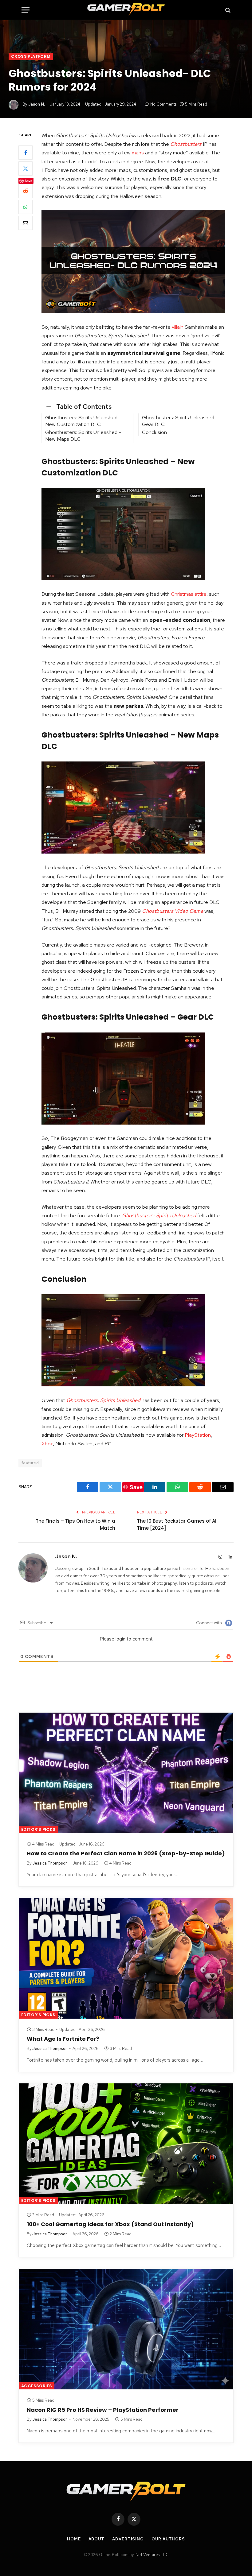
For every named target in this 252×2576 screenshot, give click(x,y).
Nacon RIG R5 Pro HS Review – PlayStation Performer (103, 2410)
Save (28, 181)
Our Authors (168, 2539)
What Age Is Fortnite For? (63, 2039)
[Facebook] (26, 153)
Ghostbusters (186, 144)
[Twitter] (26, 169)
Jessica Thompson (50, 1863)
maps (138, 153)
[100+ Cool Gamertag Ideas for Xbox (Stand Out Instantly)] (126, 2144)
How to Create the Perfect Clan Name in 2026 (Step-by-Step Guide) (126, 1854)
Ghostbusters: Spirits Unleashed (159, 1215)
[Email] (26, 223)
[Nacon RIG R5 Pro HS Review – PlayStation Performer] (126, 2329)
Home (74, 2539)
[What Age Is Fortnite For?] (126, 1958)
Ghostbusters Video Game (173, 911)
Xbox (47, 1443)
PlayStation (198, 1435)
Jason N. (36, 104)
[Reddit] (26, 191)
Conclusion (154, 432)
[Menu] (26, 10)
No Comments (163, 104)
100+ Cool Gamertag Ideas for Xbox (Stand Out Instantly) (110, 2224)
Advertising (128, 2539)
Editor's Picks (38, 1829)
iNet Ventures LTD (151, 2555)
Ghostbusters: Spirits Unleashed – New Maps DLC (83, 436)
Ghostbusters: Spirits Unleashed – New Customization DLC (83, 421)
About (97, 2539)
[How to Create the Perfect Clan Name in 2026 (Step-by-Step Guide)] (126, 1773)
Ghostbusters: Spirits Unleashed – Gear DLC (180, 421)
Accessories (37, 2386)
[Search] (227, 10)
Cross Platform (31, 56)
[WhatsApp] (26, 207)
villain (178, 327)
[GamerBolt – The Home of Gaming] (126, 10)
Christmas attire (189, 594)
